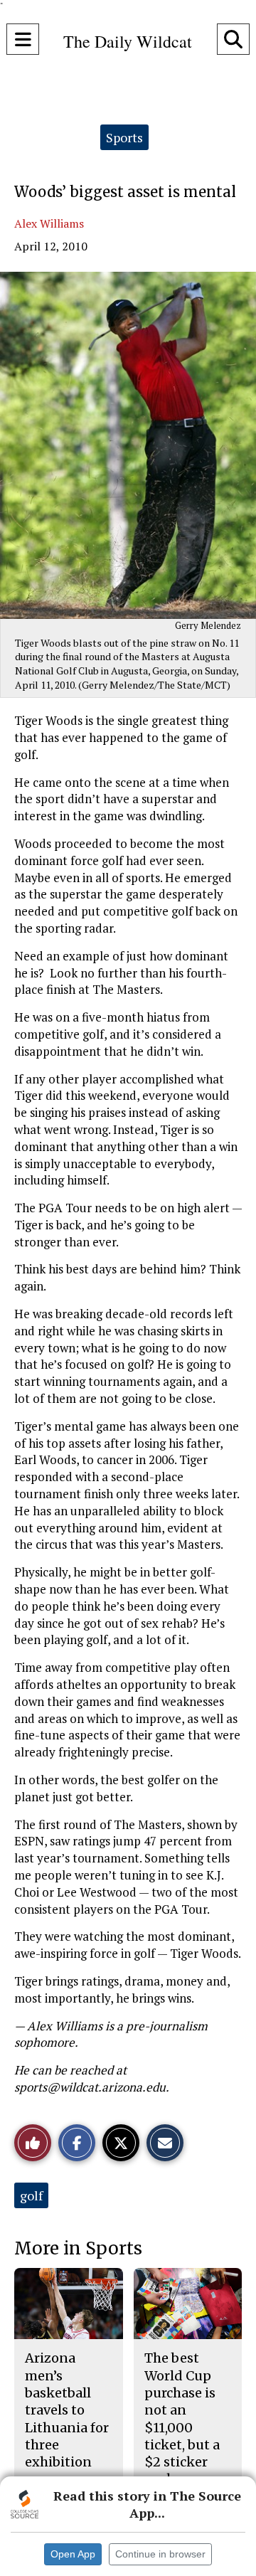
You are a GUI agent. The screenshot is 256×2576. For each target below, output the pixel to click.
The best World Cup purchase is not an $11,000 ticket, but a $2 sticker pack (182, 2418)
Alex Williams (49, 223)
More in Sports (78, 2248)
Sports (124, 137)
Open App (73, 2554)
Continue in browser (160, 2554)
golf (31, 2195)
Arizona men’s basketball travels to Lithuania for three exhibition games (67, 2418)
